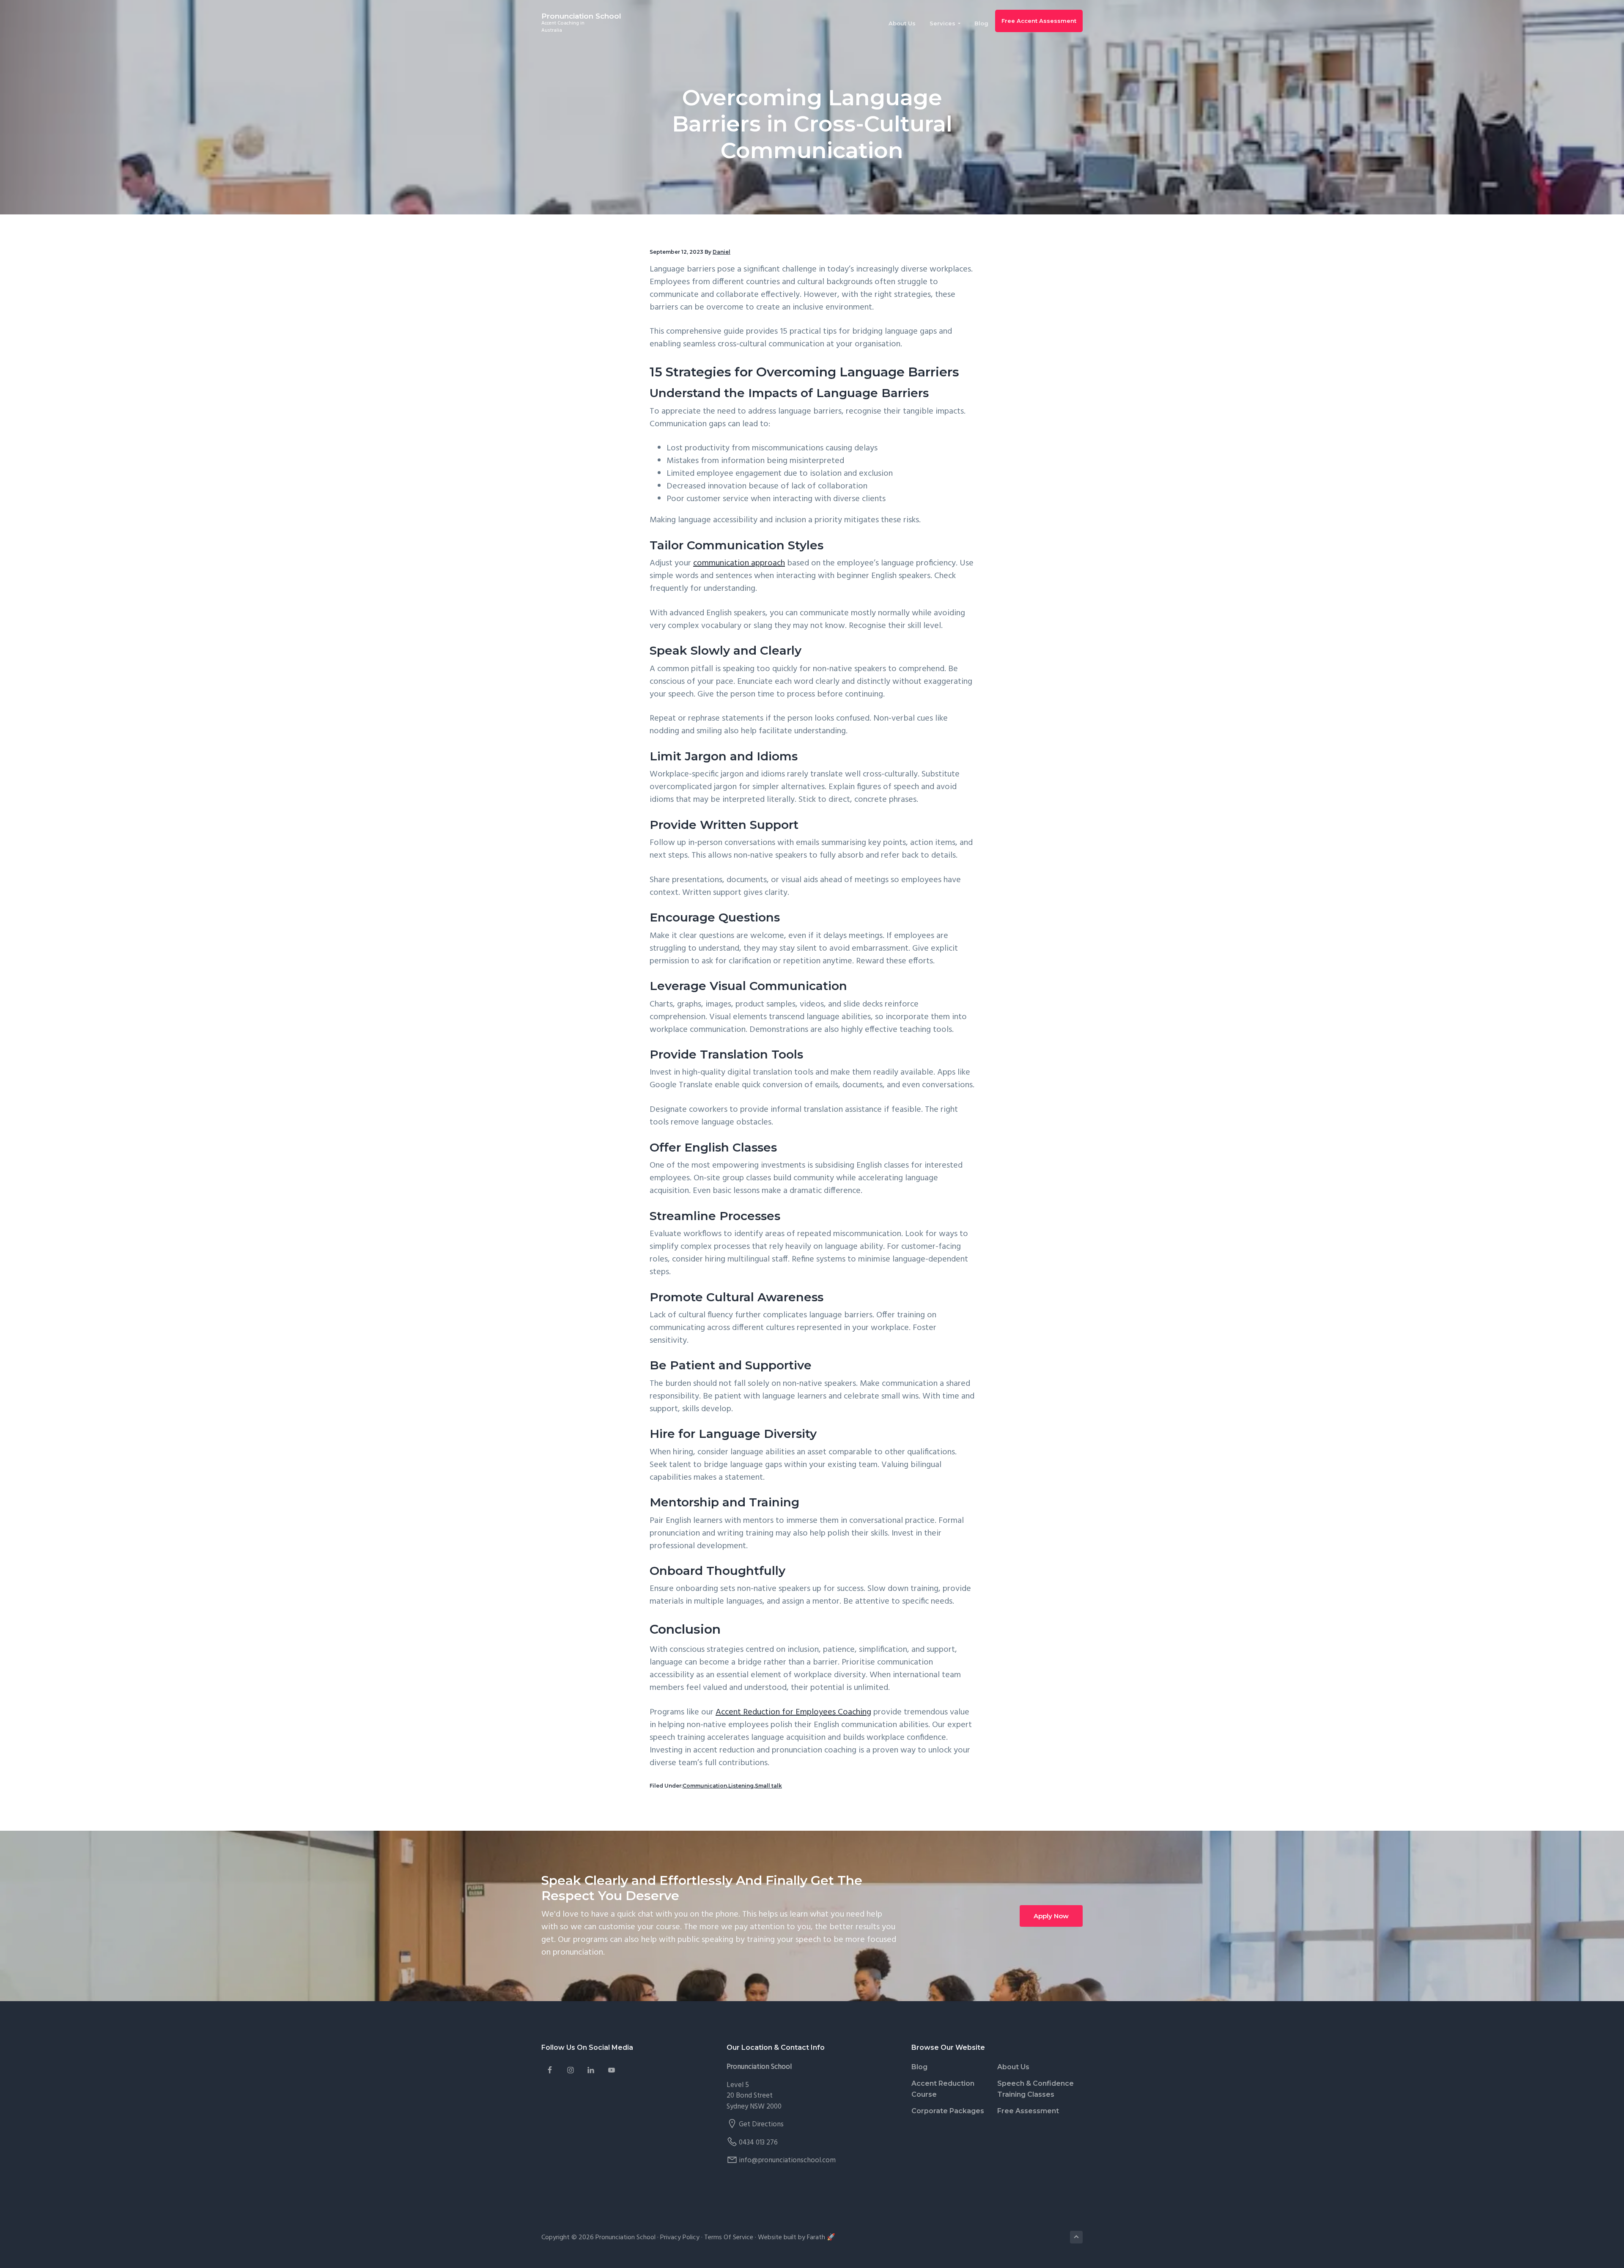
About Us (1013, 2067)
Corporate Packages (948, 2111)
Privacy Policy (680, 2238)
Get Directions (761, 2124)
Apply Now (1051, 1916)
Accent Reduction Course (943, 2089)
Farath (816, 2238)
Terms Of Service (729, 2238)
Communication (705, 1786)
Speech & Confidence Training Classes (1036, 2089)
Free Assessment (1028, 2111)
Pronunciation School (581, 16)
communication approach (739, 563)
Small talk (768, 1786)
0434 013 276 (758, 2143)
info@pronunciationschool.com (787, 2160)
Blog (919, 2067)
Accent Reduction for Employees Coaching (793, 1712)
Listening (741, 1786)
